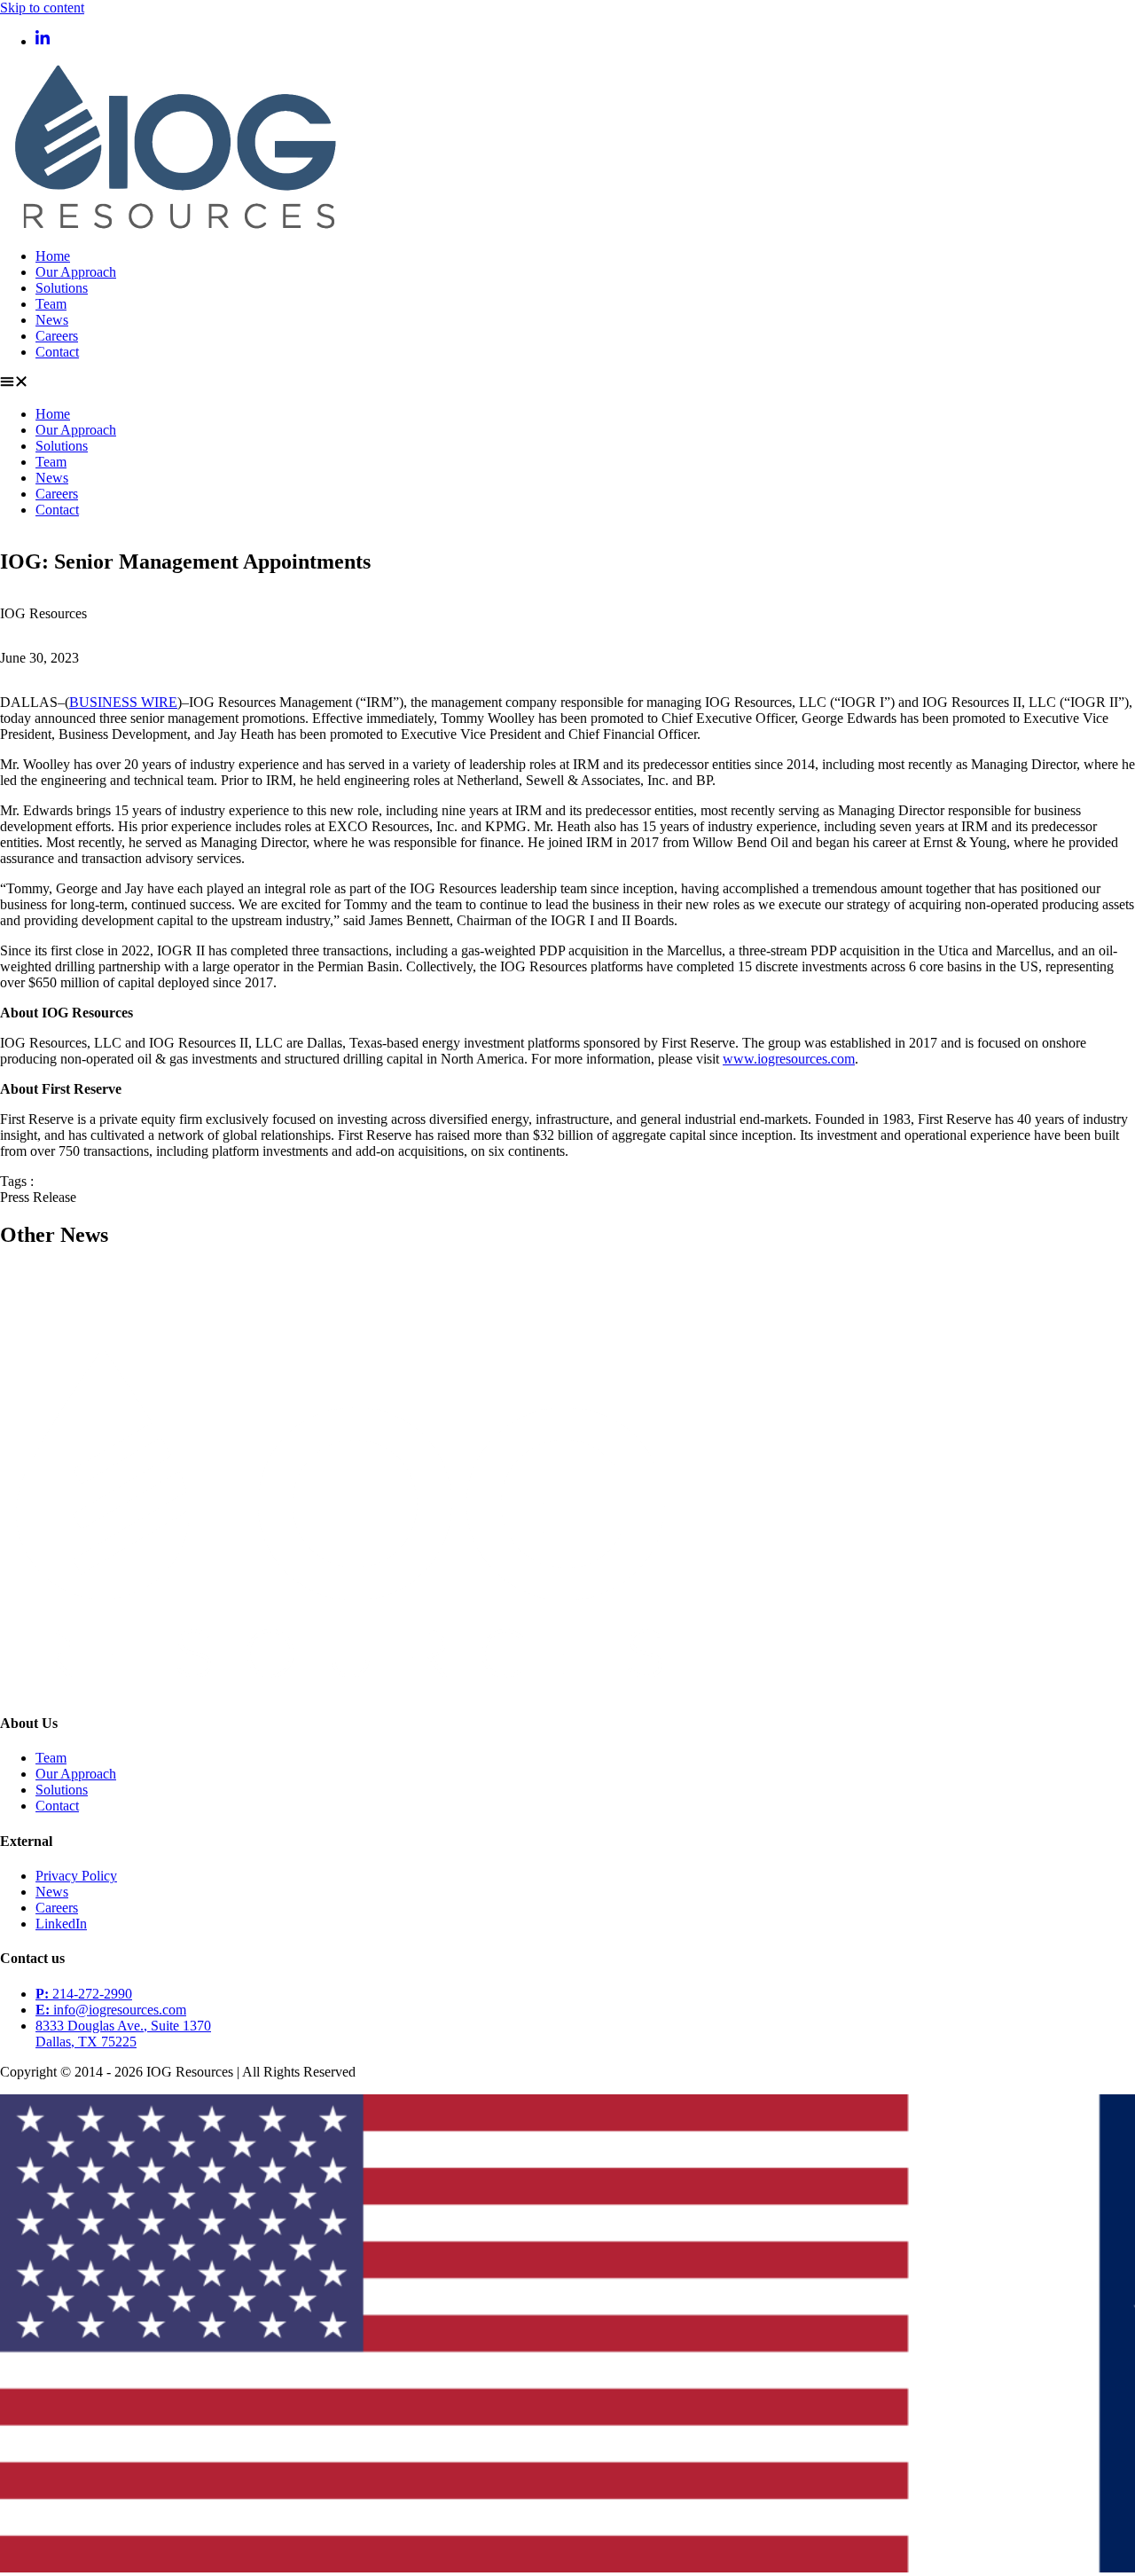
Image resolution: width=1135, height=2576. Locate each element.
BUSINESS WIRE (123, 702)
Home (53, 256)
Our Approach (76, 272)
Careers (57, 336)
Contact (57, 352)
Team (51, 304)
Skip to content (42, 8)
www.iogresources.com (789, 1059)
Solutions (62, 288)
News (52, 320)
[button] (567, 383)
